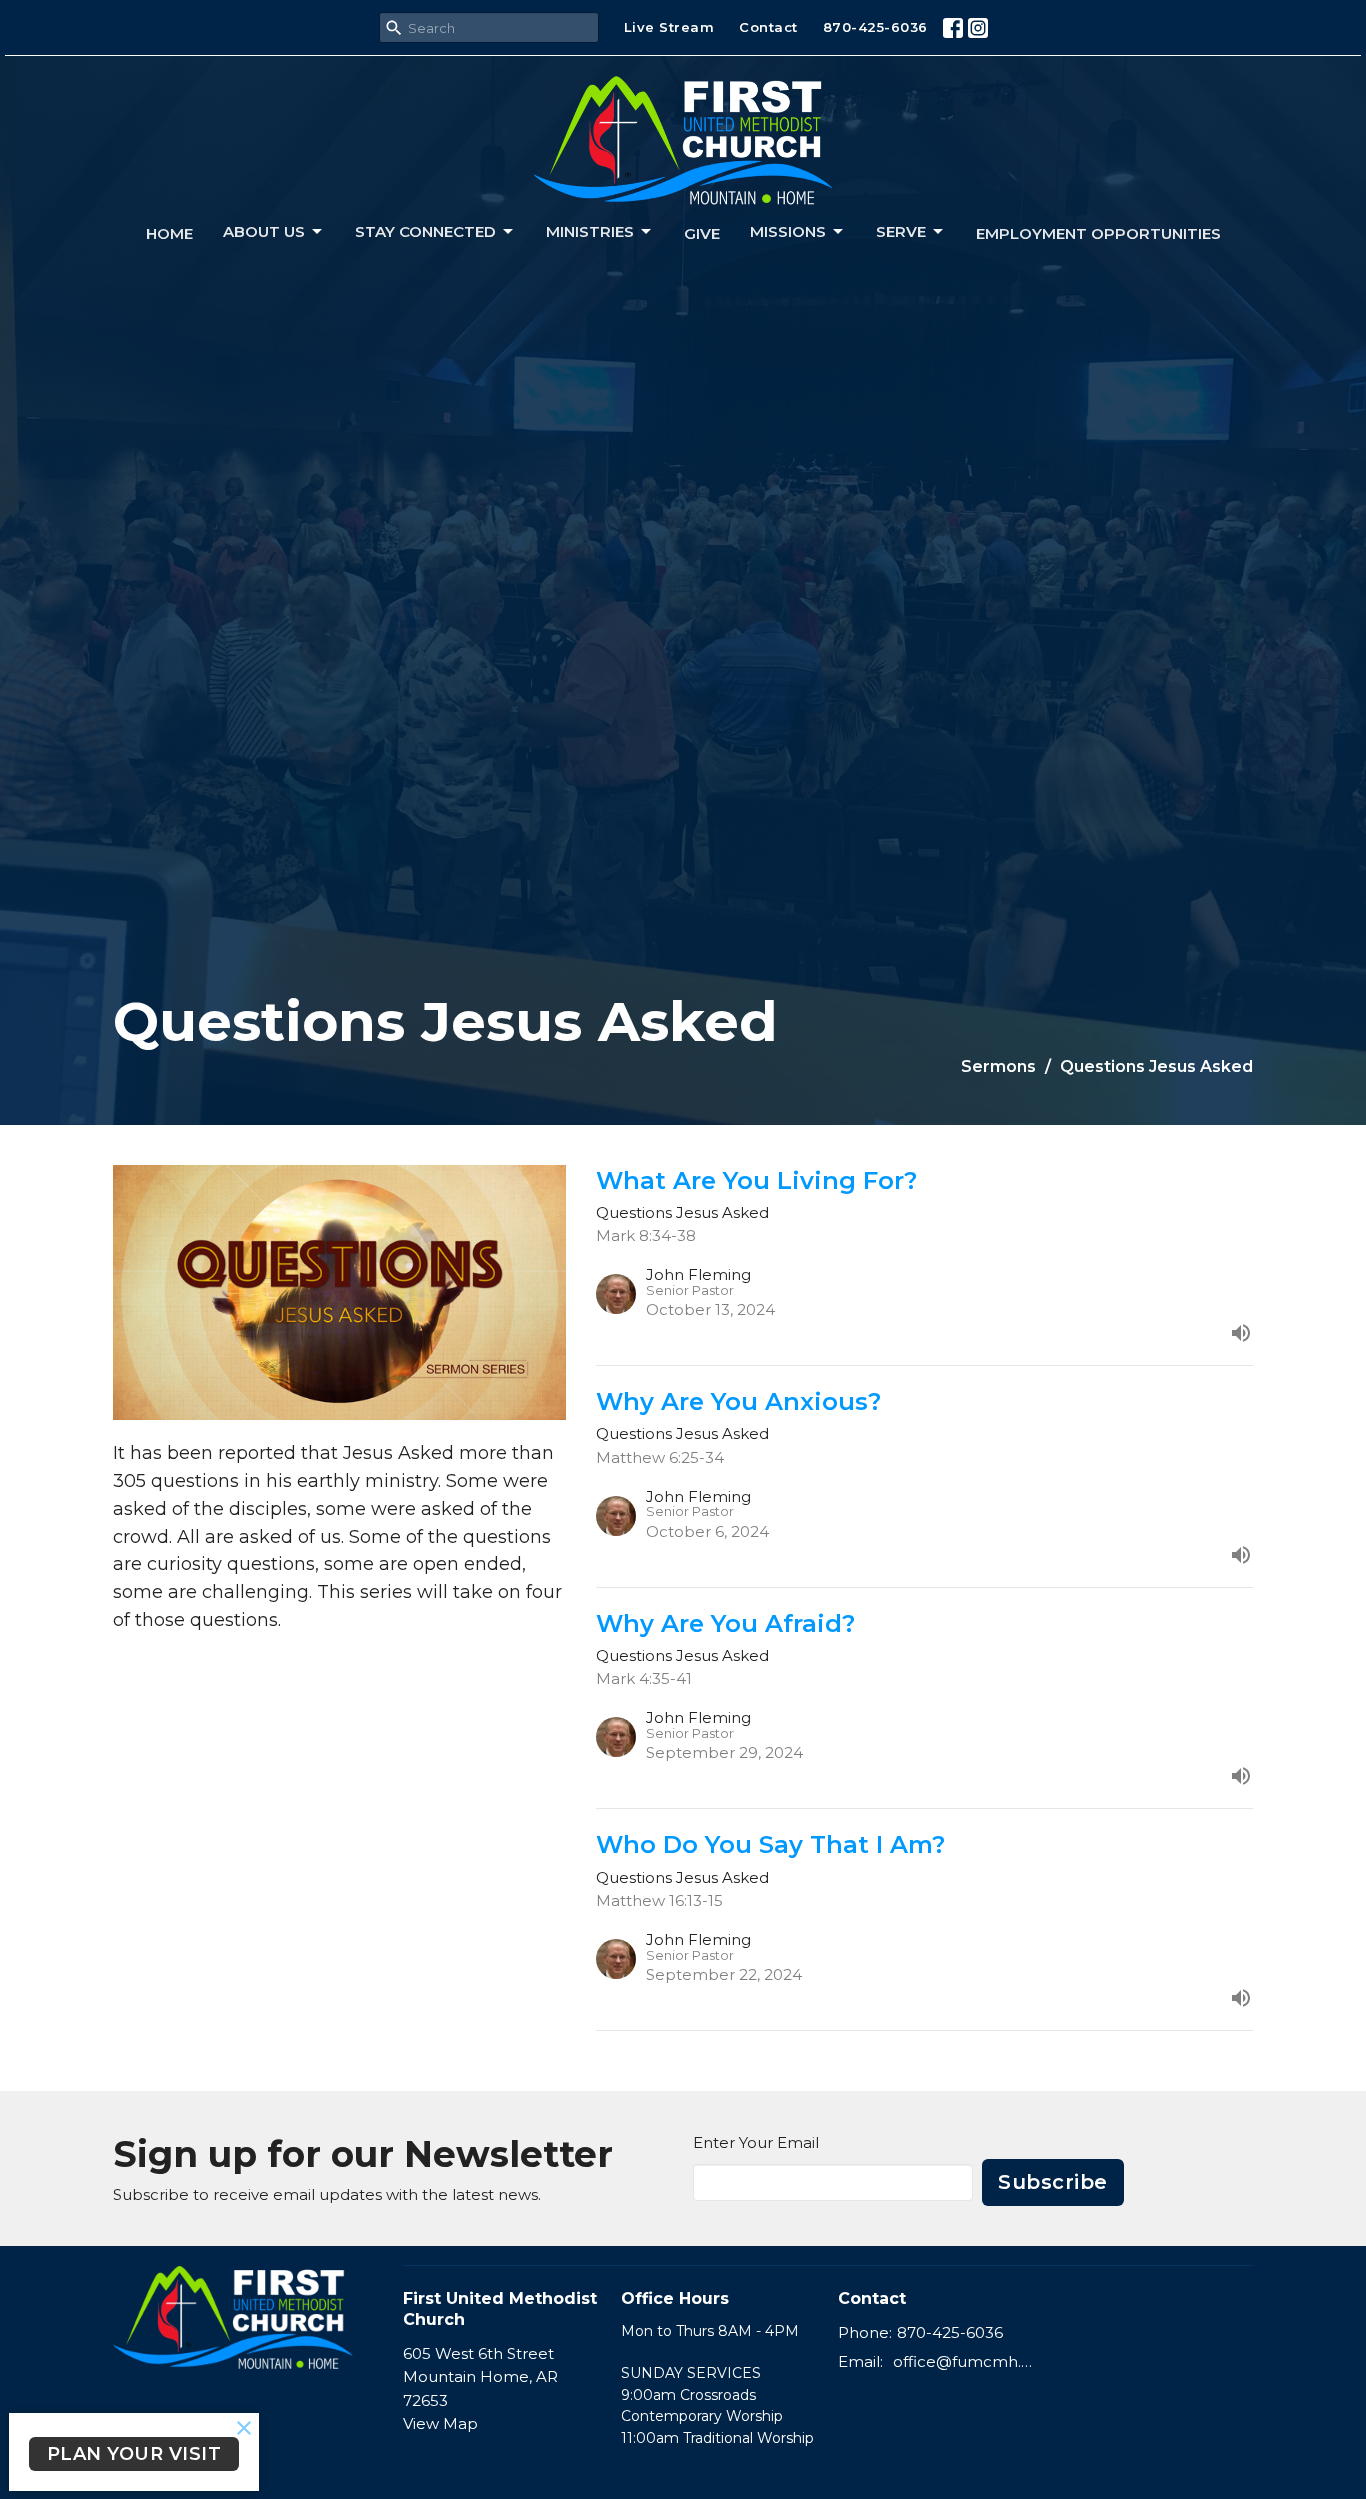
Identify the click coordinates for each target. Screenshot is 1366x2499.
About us (264, 231)
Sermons (998, 1066)
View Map (440, 2423)
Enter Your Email (756, 2142)
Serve (901, 231)
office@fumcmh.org (964, 2361)
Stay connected (425, 231)
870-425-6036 (875, 27)
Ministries (590, 231)
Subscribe (1053, 2182)
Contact (768, 27)
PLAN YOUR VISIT (134, 2454)
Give (702, 233)
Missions (788, 231)
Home (169, 233)
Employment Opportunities (1098, 233)
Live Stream (669, 27)
